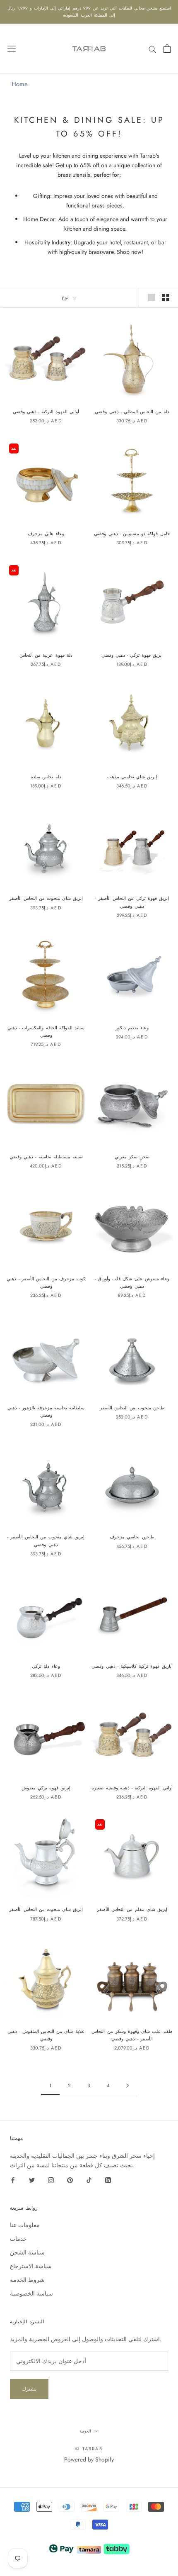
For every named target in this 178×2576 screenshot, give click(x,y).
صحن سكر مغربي (132, 1157)
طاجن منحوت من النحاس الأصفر (132, 1408)
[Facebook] (13, 2180)
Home (20, 84)
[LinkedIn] (108, 2180)
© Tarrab (89, 2449)
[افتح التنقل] (12, 49)
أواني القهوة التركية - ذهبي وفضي (46, 412)
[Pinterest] (70, 2180)
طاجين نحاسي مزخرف (132, 1537)
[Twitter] (32, 2180)
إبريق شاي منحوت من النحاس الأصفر (46, 898)
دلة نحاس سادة (46, 777)
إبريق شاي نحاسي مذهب (132, 777)
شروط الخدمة (27, 2280)
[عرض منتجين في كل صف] (166, 297)
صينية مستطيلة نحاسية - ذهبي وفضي (46, 1157)
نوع (66, 297)
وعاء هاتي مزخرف (46, 534)
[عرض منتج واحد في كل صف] (152, 297)
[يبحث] (152, 48)
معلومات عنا (25, 2225)
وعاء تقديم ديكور (132, 1028)
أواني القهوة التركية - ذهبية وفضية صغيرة (132, 1788)
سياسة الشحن (27, 2252)
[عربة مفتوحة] (167, 49)
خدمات (18, 2239)
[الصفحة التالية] (127, 2086)
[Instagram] (51, 2180)
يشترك (29, 2389)
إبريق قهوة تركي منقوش (46, 1788)
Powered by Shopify (89, 2459)
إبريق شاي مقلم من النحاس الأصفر (132, 1909)
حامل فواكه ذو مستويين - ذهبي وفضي (132, 534)
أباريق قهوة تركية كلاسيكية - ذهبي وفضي (132, 1666)
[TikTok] (89, 2180)
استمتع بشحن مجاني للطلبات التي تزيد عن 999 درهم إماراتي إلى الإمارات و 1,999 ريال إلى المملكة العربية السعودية (89, 12)
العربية (85, 2431)
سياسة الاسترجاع (31, 2266)
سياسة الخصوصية (31, 2293)
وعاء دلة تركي (46, 1666)
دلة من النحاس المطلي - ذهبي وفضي (132, 412)
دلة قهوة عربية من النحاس (46, 655)
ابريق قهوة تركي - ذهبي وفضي (132, 655)
